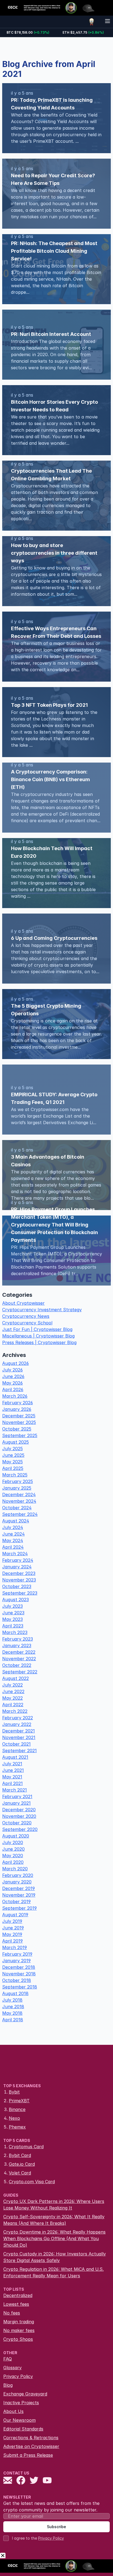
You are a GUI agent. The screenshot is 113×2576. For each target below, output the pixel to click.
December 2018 (19, 1967)
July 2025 (12, 1449)
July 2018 (12, 2000)
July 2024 (13, 1527)
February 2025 (18, 1481)
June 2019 (13, 1928)
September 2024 (20, 1514)
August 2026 (15, 1363)
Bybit (14, 2092)
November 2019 (19, 1895)
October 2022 (17, 1665)
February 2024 (18, 1560)
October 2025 (17, 1429)
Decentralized (18, 2295)
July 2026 (12, 1370)
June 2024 (13, 1534)
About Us (13, 2411)
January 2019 (16, 1961)
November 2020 (19, 1816)
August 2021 (15, 1757)
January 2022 (17, 1724)
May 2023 (12, 1619)
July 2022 (12, 1685)
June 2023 (13, 1613)
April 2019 (12, 1941)
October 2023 (17, 1586)
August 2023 (15, 1600)
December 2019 (19, 1888)
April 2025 (13, 1468)
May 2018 (12, 2013)
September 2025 (20, 1435)
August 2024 (16, 1521)
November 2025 (19, 1422)
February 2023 (18, 1639)
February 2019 (17, 1954)
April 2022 (13, 1705)
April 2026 (13, 1389)
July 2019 (12, 1921)
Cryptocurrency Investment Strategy (42, 1310)
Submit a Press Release (28, 2455)
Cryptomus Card (26, 2147)
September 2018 (20, 1987)
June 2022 (13, 1691)
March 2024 (15, 1554)
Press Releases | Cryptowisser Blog (39, 1342)
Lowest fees (16, 2304)
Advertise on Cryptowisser (31, 2446)
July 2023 (12, 1606)
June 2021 (13, 1770)
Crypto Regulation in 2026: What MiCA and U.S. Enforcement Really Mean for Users (53, 2272)
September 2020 (20, 1829)
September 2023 (20, 1593)
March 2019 (15, 1947)
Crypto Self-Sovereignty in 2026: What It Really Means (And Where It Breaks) (54, 2220)
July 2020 (13, 1842)
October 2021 (16, 1744)
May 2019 (12, 1934)
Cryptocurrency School (27, 1323)
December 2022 (19, 1652)
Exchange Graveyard (25, 2394)
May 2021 (12, 1777)
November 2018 (19, 1974)
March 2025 (15, 1475)
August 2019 (15, 1915)
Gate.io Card (22, 2164)
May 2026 (12, 1383)
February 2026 (18, 1403)
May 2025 (12, 1462)
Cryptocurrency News (26, 1316)
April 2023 (13, 1626)
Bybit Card (20, 2155)
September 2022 (20, 1672)
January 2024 (17, 1567)
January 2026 (17, 1409)
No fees (12, 2313)
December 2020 (19, 1810)
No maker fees (19, 2330)
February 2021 (17, 1796)
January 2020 (17, 1882)
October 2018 (17, 1980)
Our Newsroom (19, 2420)
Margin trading (19, 2322)
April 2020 (13, 1862)
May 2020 (13, 1856)
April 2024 (13, 1547)
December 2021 (19, 1731)
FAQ (8, 2359)
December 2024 (19, 1495)
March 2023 (15, 1632)
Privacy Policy (18, 2376)
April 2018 (13, 2020)
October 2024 (17, 1508)
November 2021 (19, 1737)
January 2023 (17, 1645)
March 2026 (15, 1396)
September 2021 (19, 1751)
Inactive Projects (21, 2403)
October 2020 (17, 1823)
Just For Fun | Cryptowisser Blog (37, 1329)
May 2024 (13, 1540)
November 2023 (19, 1580)
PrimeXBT (19, 2101)
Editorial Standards (23, 2429)
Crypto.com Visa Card (32, 2182)
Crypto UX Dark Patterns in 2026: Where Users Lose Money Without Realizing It (54, 2205)
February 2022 (18, 1718)
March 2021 (15, 1790)
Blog (8, 2385)
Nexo (14, 2118)
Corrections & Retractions (31, 2438)
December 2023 (19, 1573)
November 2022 (19, 1659)
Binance (17, 2109)
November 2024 (19, 1501)
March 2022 (15, 1711)
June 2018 (13, 2007)
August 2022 (15, 1678)
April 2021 (12, 1783)
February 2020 (18, 1875)
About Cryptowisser (23, 1303)
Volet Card (20, 2173)
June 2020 (13, 1849)
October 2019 (16, 1902)
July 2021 (12, 1764)
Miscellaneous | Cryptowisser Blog (38, 1336)
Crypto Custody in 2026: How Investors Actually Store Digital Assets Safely (55, 2257)
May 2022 (12, 1698)
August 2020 (16, 1836)
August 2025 (15, 1442)
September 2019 (19, 1908)
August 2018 (15, 1993)
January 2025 (17, 1488)
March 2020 (15, 1869)
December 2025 (19, 1416)
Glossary (12, 2368)
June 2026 (13, 1376)
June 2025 (13, 1455)
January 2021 (16, 1803)
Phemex (17, 2127)
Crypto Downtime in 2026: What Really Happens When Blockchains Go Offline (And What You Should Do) (54, 2238)
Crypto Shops (18, 2339)
